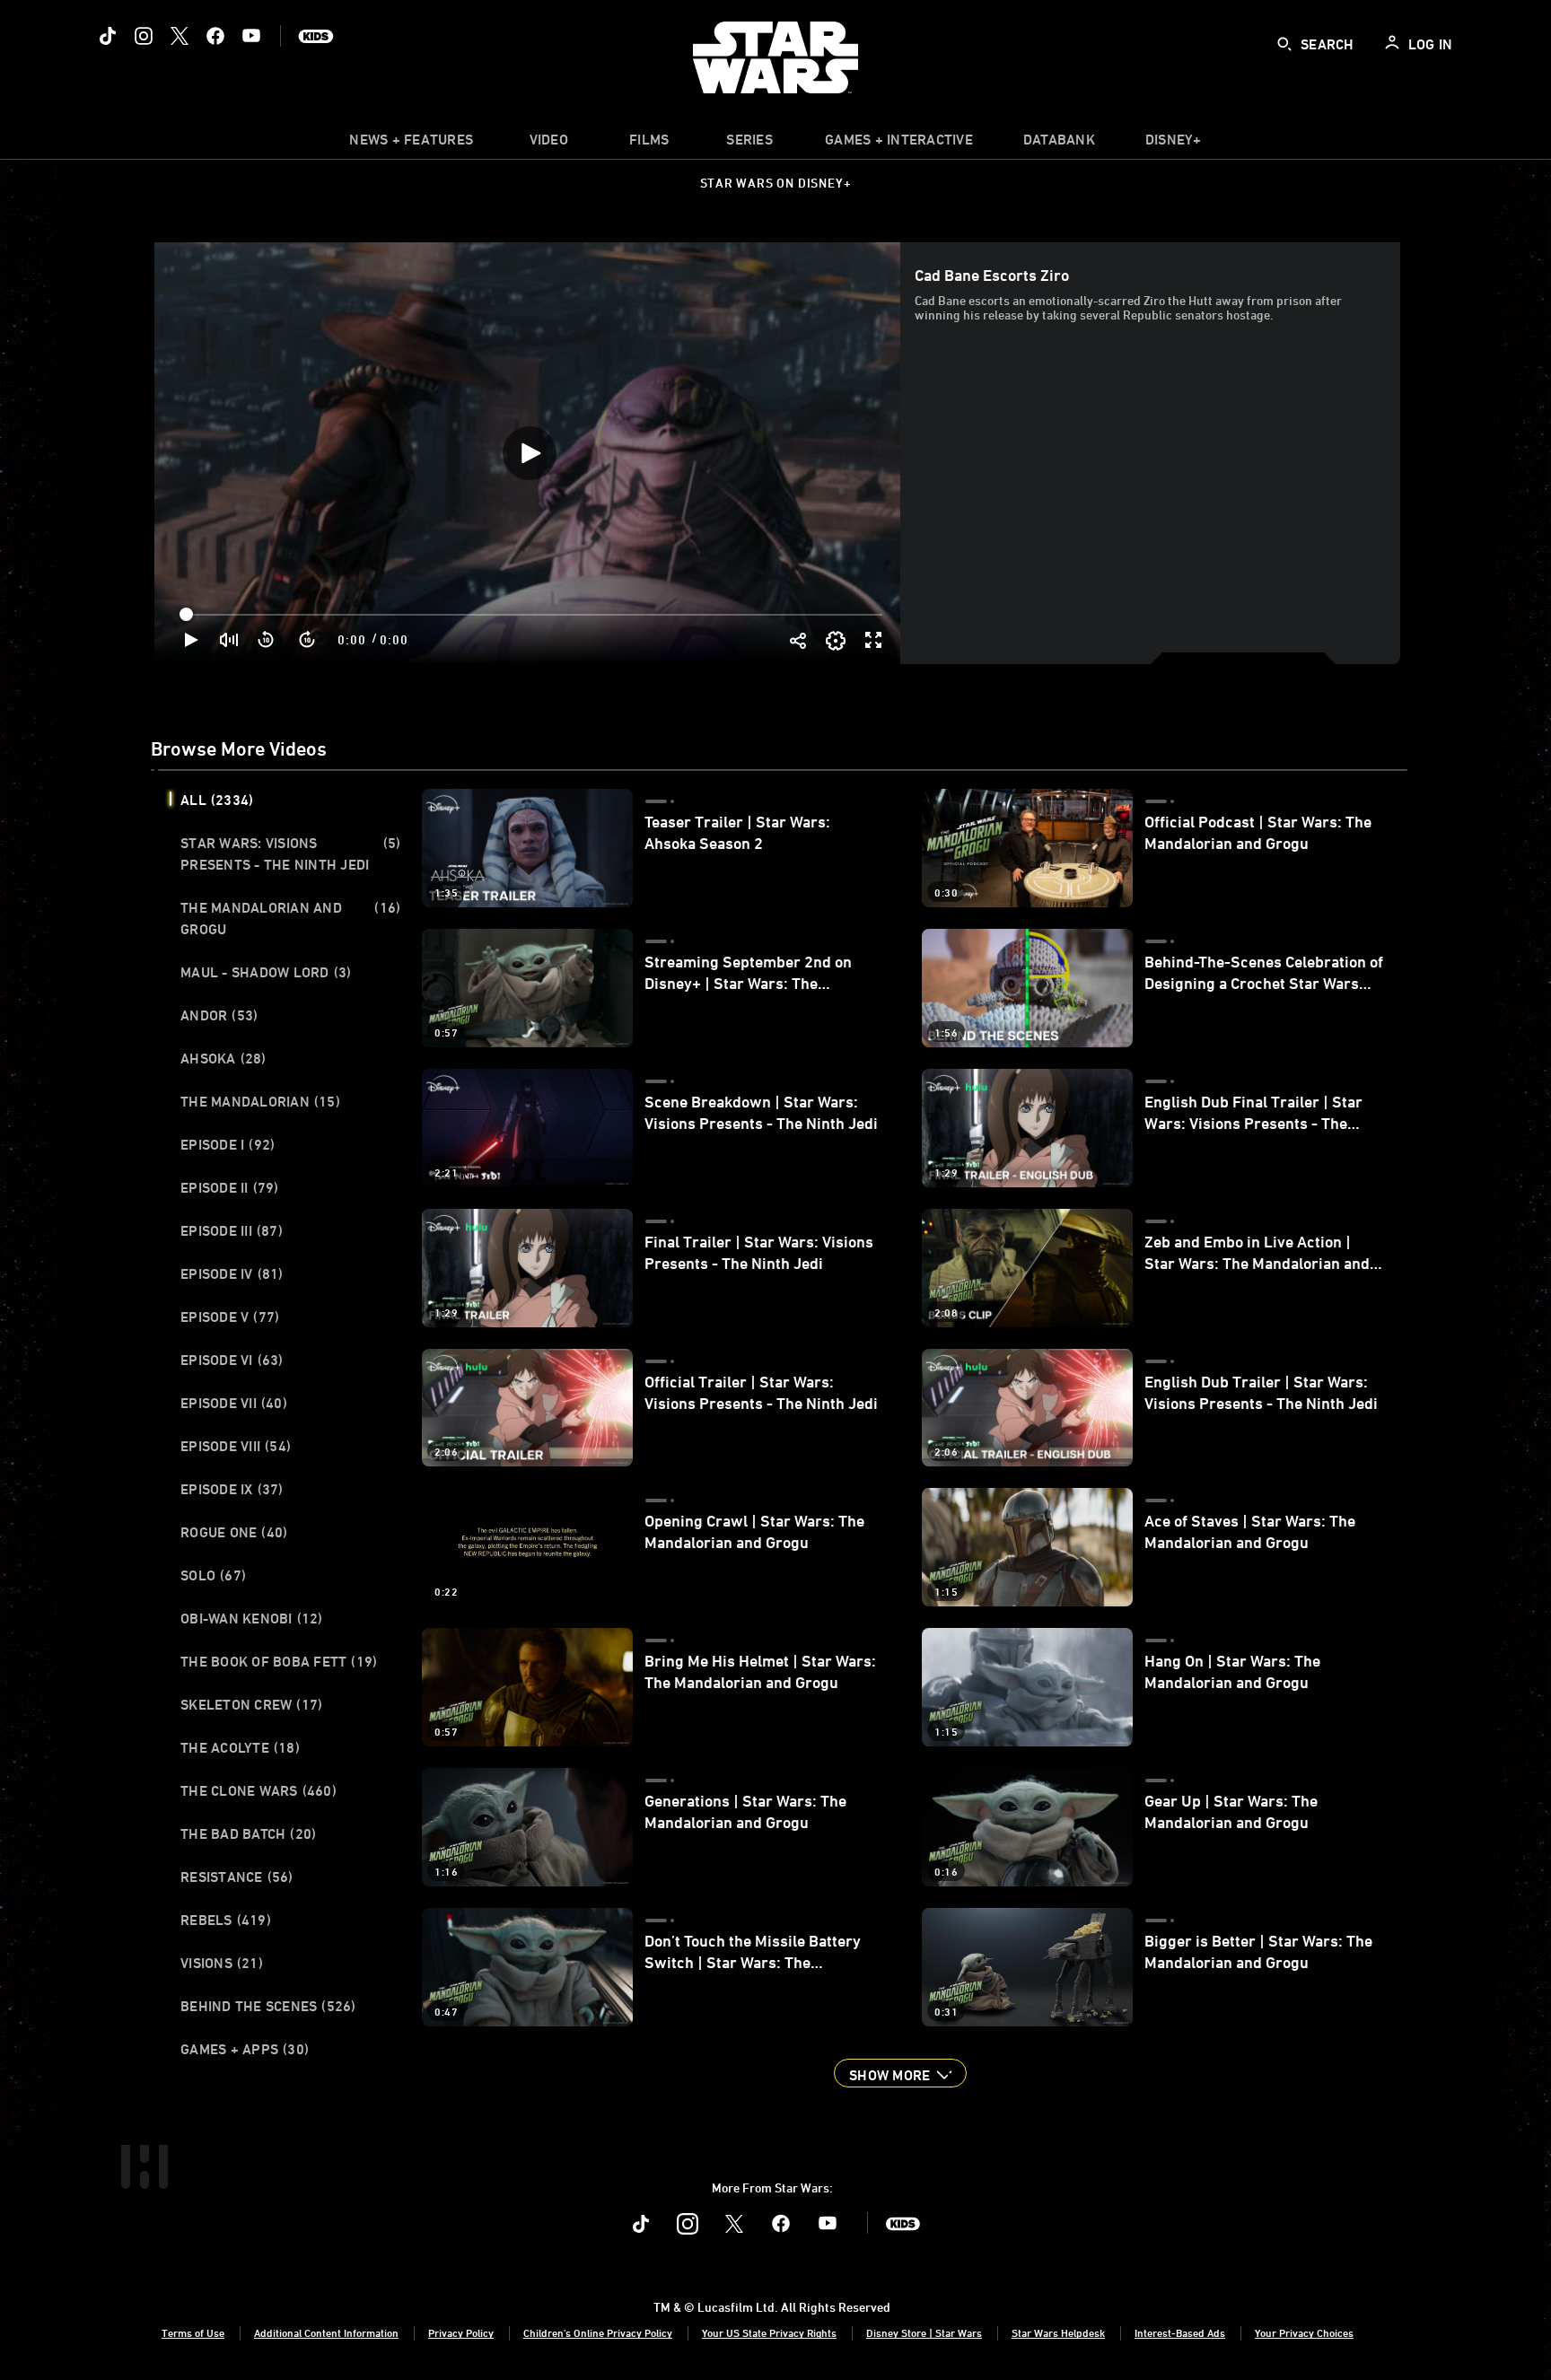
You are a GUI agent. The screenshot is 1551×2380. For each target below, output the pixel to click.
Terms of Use (193, 2332)
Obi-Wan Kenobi (252, 1618)
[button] (267, 640)
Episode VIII (236, 1446)
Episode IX (232, 1489)
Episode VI (232, 1360)
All (217, 800)
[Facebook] (215, 36)
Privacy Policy (461, 2332)
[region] (529, 453)
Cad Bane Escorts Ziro (992, 275)
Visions (222, 1963)
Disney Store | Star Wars (924, 2332)
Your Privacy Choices (1304, 2332)
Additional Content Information (326, 2332)
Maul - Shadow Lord (266, 972)
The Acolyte (240, 1747)
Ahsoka (223, 1058)
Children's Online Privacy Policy (598, 2332)
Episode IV (232, 1273)
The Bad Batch (248, 1833)
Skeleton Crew (251, 1704)
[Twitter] (180, 36)
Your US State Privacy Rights (769, 2332)
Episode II (230, 1187)
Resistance (237, 1877)
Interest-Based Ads (1180, 2332)
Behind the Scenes (268, 2006)
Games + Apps (245, 2049)
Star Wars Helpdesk (1058, 2332)
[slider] (533, 615)
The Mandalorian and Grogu (290, 918)
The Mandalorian (260, 1101)
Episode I (228, 1144)
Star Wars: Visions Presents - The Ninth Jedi (290, 853)
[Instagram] (144, 36)
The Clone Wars (258, 1790)
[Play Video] (530, 453)
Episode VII (234, 1403)
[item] (411, 144)
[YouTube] (251, 36)
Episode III (232, 1230)
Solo (213, 1575)
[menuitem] (548, 144)
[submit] (1284, 44)
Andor (219, 1015)
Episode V (230, 1317)
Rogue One (234, 1532)
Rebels (226, 1920)
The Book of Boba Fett (279, 1661)
